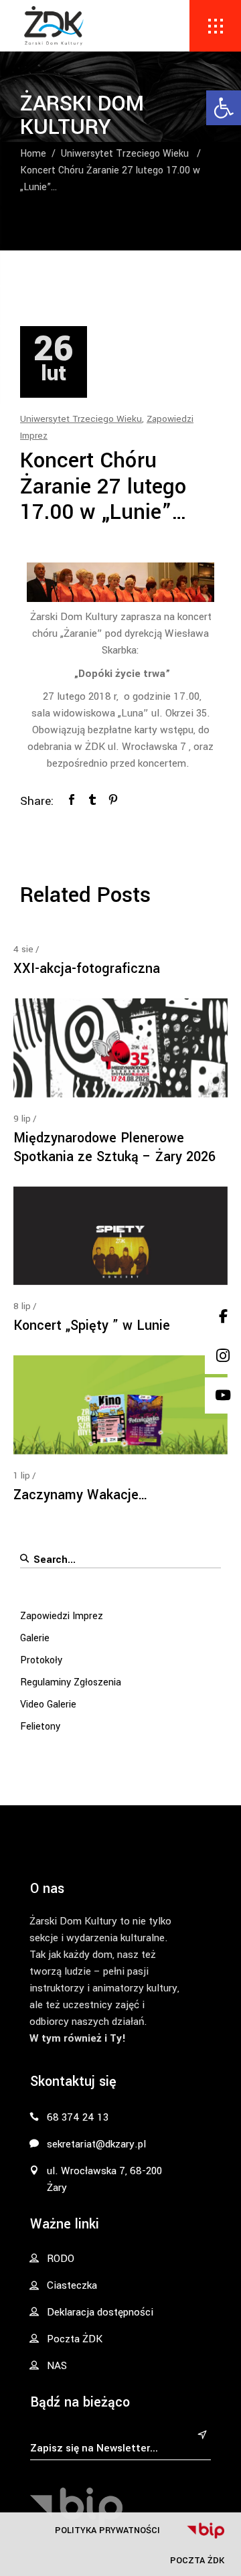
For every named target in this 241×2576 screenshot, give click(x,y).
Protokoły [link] (41, 1660)
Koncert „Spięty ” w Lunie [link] (92, 1325)
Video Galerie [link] (48, 1704)
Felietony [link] (40, 1727)
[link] (224, 108)
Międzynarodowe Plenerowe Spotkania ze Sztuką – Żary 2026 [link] (114, 1147)
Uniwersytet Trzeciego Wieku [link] (125, 154)
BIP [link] (206, 2530)
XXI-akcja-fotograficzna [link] (87, 969)
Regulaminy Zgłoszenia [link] (71, 1682)
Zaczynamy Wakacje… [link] (81, 1495)
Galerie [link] (35, 1638)
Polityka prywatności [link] (107, 2530)
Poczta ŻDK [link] (197, 2560)
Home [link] (33, 154)
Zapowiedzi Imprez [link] (62, 1616)
